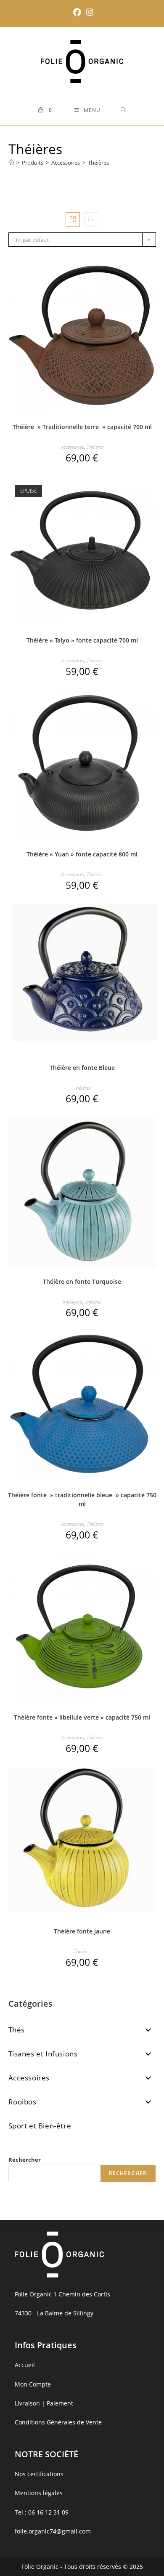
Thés (17, 2030)
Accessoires (73, 447)
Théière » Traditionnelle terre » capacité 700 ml (82, 427)
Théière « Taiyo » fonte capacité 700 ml (82, 640)
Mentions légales (39, 2493)
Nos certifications (39, 2474)
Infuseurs (72, 1302)
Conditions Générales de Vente (58, 2422)
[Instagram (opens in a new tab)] (89, 12)
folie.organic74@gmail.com (53, 2531)
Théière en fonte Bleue (82, 1068)
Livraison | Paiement (44, 2403)
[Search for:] (123, 110)
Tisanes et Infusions (43, 2054)
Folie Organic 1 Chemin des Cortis (62, 2294)
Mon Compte (33, 2384)
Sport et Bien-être (40, 2126)
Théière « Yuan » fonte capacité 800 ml (82, 854)
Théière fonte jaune (82, 1931)
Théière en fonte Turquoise (82, 1281)
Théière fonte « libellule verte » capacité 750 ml (82, 1717)
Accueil (25, 2365)
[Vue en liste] (91, 219)
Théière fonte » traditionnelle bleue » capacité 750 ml (82, 1499)
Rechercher (25, 2160)
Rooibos (22, 2102)
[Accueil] (11, 163)
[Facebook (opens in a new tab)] (77, 12)
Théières (98, 163)
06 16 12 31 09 (48, 2512)
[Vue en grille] (73, 219)
